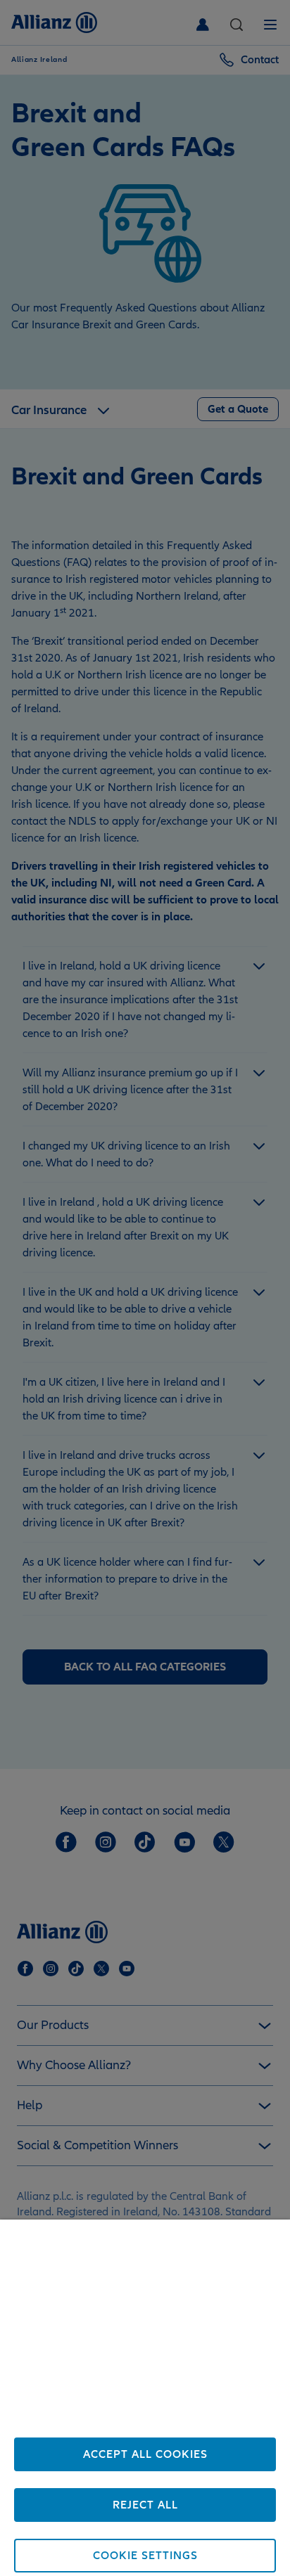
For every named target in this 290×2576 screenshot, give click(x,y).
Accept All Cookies (145, 2454)
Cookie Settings (145, 2556)
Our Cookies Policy (172, 2426)
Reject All (145, 2505)
